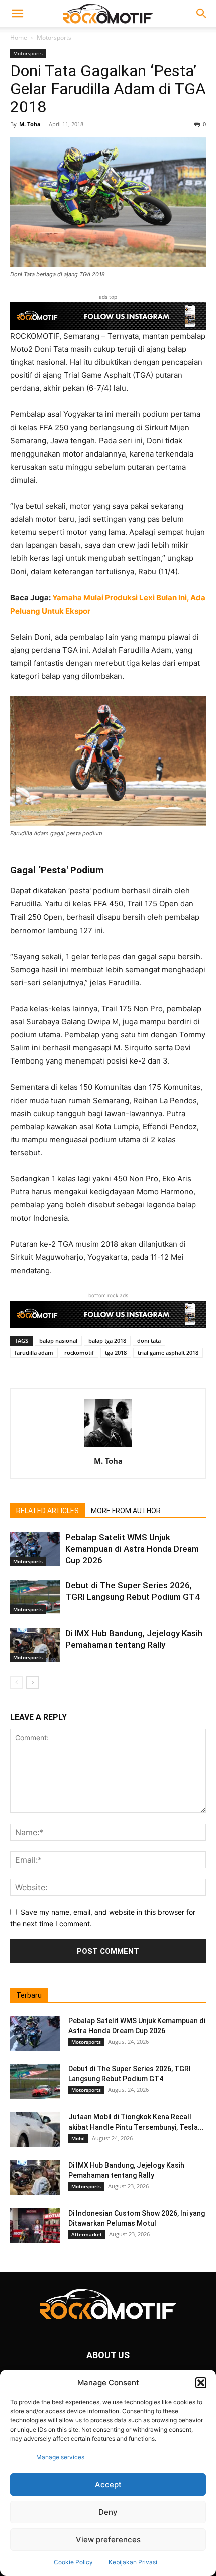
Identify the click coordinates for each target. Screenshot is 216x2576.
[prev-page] (16, 1682)
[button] (201, 2383)
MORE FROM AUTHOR (126, 1511)
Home (19, 37)
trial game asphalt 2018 (168, 1353)
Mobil (78, 2138)
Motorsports (54, 37)
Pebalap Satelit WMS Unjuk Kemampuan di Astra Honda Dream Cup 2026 (132, 1549)
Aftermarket (87, 2234)
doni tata (149, 1341)
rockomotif (79, 1353)
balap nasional (58, 1341)
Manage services (60, 2457)
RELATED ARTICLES (47, 1511)
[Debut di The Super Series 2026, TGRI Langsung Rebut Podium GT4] (35, 1597)
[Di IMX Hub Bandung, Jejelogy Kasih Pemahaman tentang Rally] (35, 1645)
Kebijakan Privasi (133, 2562)
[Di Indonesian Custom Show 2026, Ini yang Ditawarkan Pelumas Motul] (35, 2226)
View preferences (108, 2540)
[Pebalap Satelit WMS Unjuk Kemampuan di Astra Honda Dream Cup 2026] (35, 1549)
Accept (108, 2484)
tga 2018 (116, 1353)
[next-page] (32, 1682)
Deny (108, 2512)
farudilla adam (34, 1353)
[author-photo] (108, 1447)
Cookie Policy (73, 2562)
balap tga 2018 (107, 1341)
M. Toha (30, 124)
